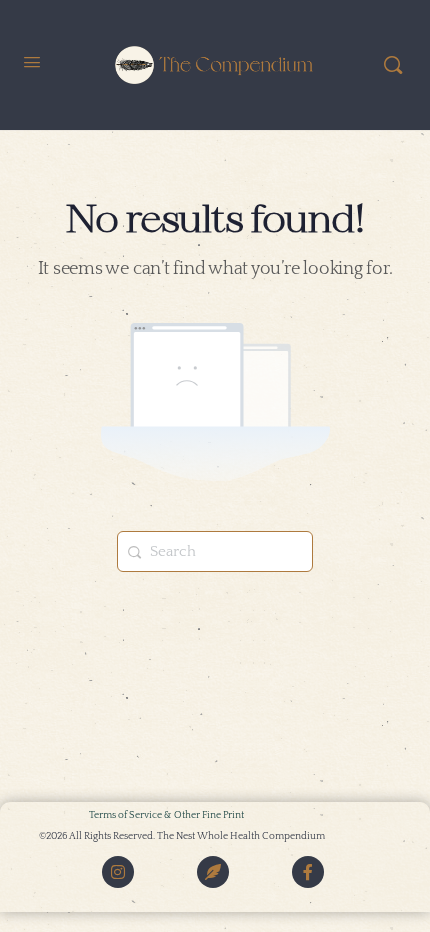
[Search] (393, 65)
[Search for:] (215, 551)
